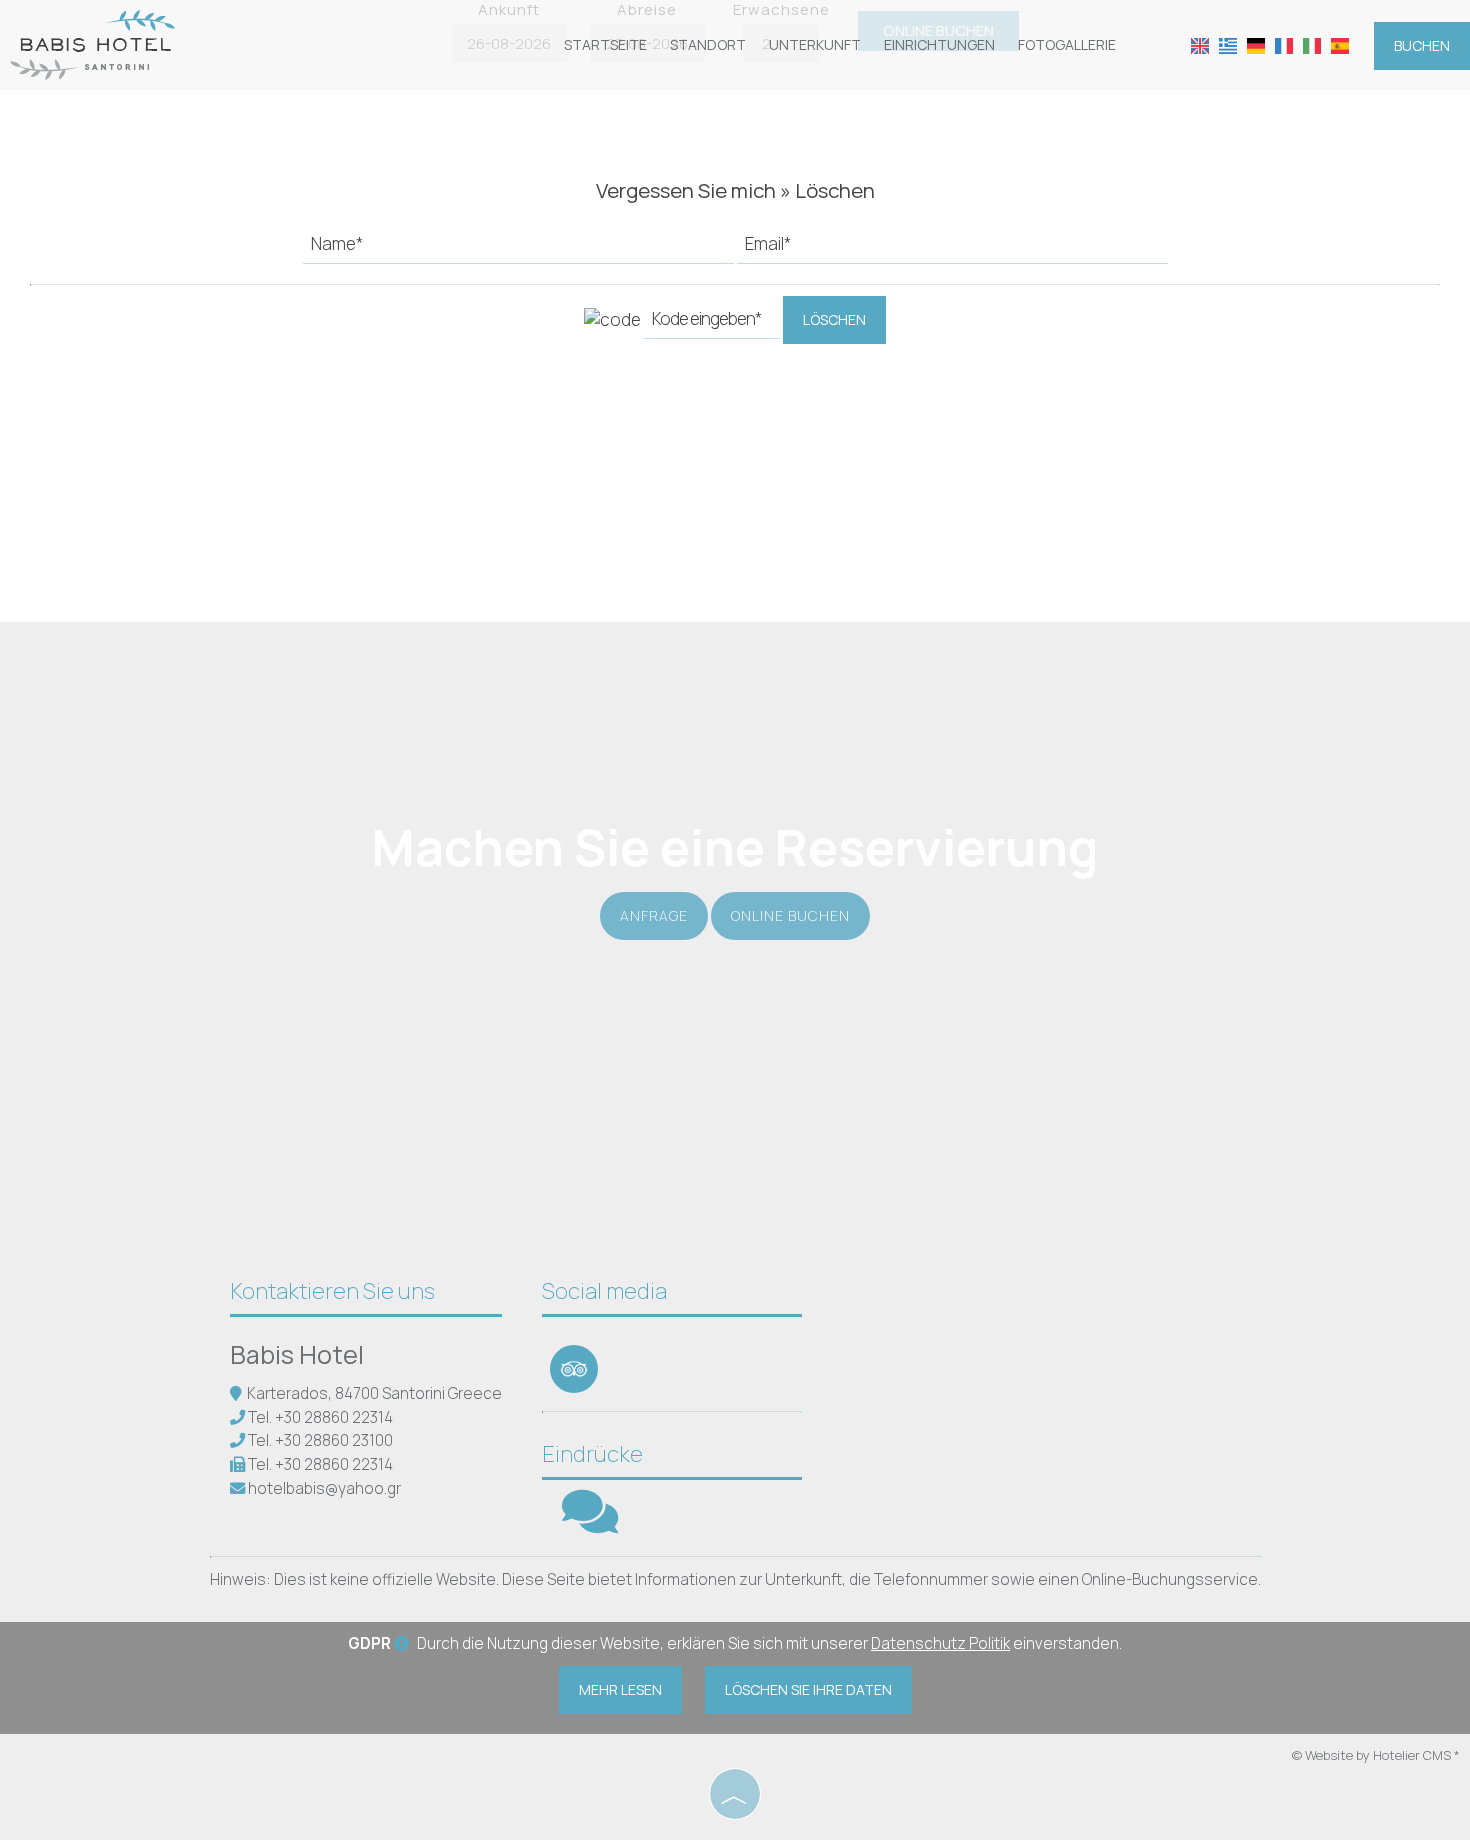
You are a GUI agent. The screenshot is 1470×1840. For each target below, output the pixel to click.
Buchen (1422, 45)
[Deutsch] (1256, 44)
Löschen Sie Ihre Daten (808, 1689)
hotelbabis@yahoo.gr (324, 1488)
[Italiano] (1312, 44)
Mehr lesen (620, 1689)
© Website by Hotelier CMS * (1376, 1755)
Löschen (834, 319)
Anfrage (654, 915)
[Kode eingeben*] (712, 324)
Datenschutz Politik (940, 1643)
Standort (708, 44)
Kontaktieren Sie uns (332, 1291)
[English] (1200, 44)
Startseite (605, 44)
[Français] (1284, 44)
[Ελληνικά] (1228, 44)
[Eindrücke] (590, 1524)
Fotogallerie (1067, 44)
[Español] (1340, 44)
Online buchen (790, 915)
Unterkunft (815, 44)
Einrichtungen (939, 44)
